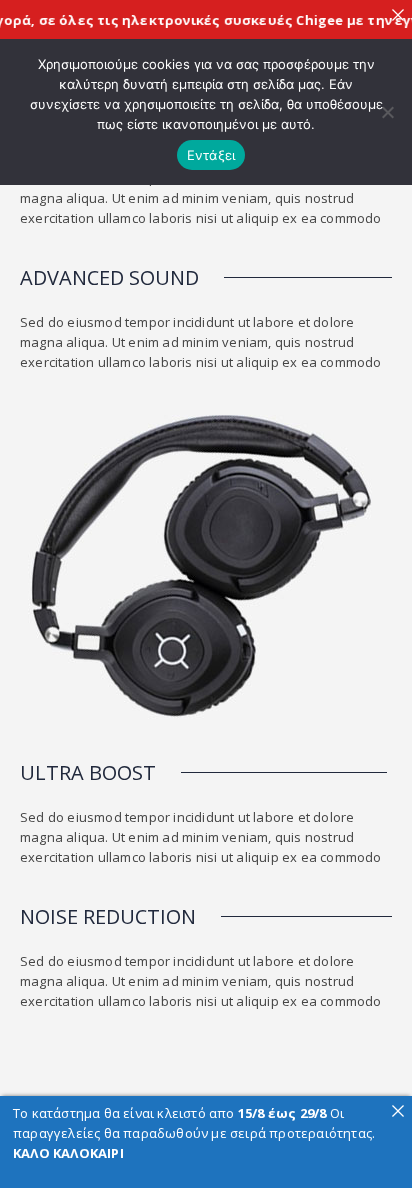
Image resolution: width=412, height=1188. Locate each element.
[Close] (397, 14)
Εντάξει (211, 155)
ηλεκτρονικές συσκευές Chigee (227, 20)
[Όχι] (387, 112)
